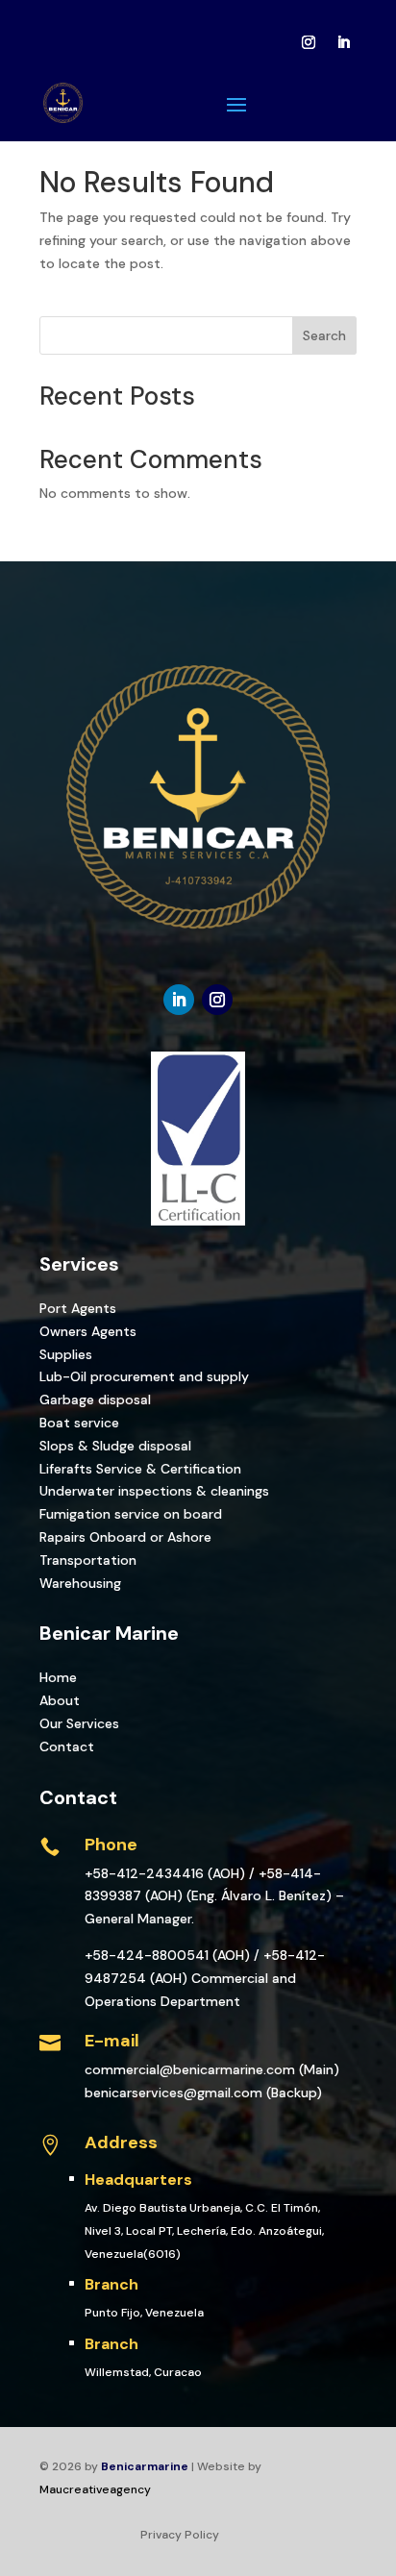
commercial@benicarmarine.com (190, 2069)
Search (324, 335)
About (60, 1700)
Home (58, 1677)
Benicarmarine (145, 2466)
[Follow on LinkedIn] (343, 42)
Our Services (79, 1723)
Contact (67, 1746)
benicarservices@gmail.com (173, 2093)
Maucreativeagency (95, 2489)
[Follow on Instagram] (309, 42)
